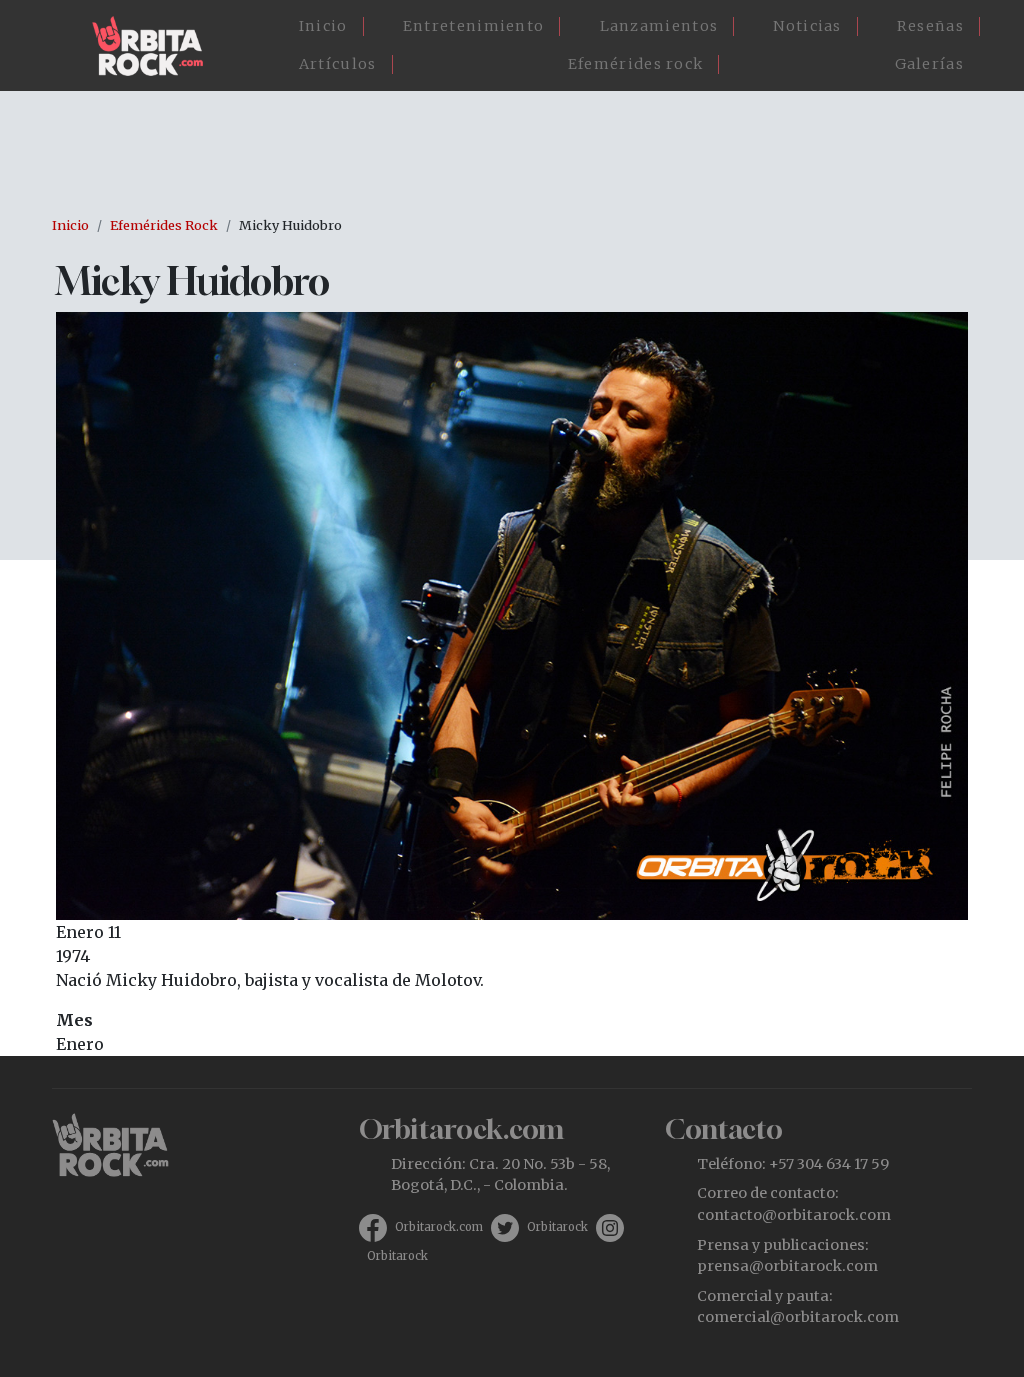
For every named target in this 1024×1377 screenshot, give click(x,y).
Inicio (323, 26)
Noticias (807, 26)
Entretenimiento (474, 26)
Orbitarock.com (439, 1227)
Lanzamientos (659, 26)
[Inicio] (155, 46)
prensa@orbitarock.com (787, 1266)
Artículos (338, 64)
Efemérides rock (636, 64)
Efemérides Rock (164, 225)
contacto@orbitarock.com (794, 1215)
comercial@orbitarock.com (798, 1317)
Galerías (929, 64)
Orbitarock (557, 1227)
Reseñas (930, 26)
